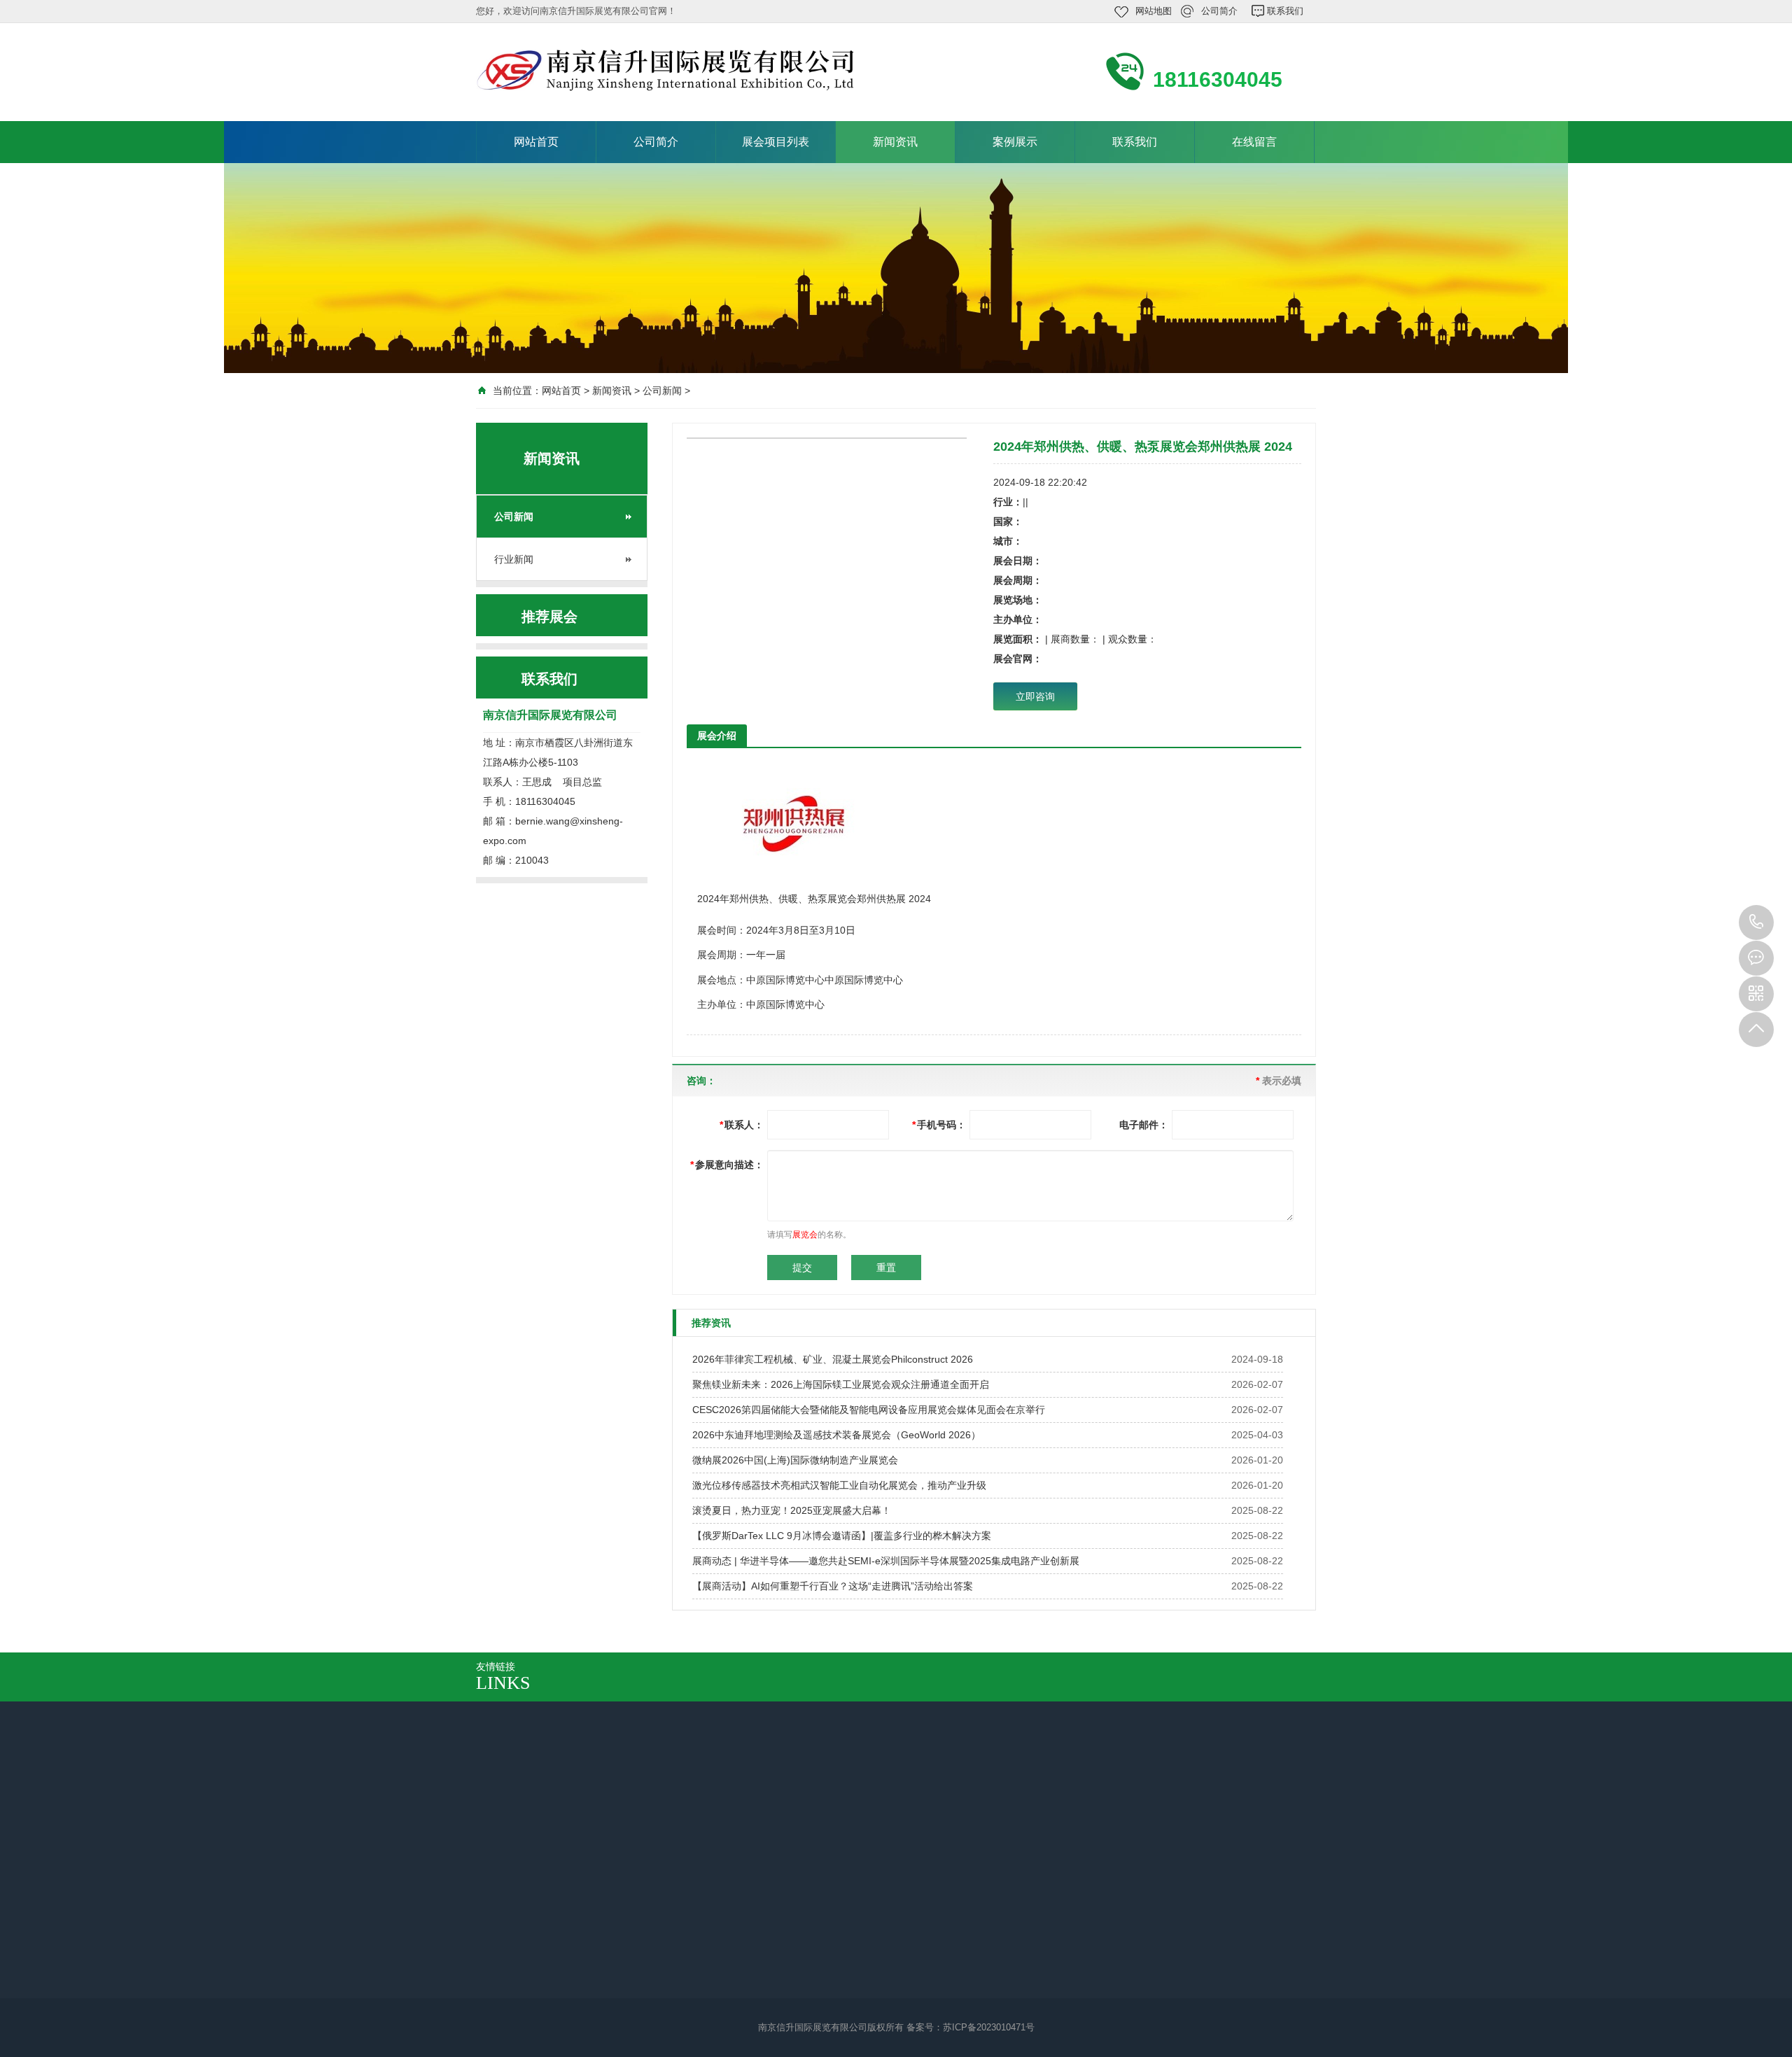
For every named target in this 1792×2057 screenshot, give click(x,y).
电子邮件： (1144, 1125)
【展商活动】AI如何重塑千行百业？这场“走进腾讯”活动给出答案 (833, 1586)
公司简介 (1219, 11)
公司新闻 (662, 391)
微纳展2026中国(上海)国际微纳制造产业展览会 (795, 1460)
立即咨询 (1035, 696)
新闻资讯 (895, 142)
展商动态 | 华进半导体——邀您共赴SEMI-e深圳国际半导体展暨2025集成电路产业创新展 (886, 1561)
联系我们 (1285, 11)
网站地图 (1154, 11)
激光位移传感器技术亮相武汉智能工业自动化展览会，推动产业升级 (839, 1485)
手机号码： (939, 1125)
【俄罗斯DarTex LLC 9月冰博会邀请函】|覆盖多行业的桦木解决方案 (842, 1536)
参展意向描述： (727, 1165)
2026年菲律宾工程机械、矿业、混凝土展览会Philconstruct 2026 (833, 1359)
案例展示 (1015, 142)
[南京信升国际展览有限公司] (665, 71)
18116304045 (1756, 922)
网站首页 (536, 142)
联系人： (742, 1125)
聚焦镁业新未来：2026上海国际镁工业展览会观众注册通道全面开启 (841, 1384)
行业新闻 (514, 559)
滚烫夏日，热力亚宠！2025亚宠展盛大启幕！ (792, 1510)
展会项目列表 (776, 142)
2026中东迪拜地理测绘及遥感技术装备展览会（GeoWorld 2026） (836, 1435)
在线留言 (1254, 142)
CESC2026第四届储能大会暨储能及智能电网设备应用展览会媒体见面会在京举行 (869, 1410)
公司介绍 (510, 1918)
